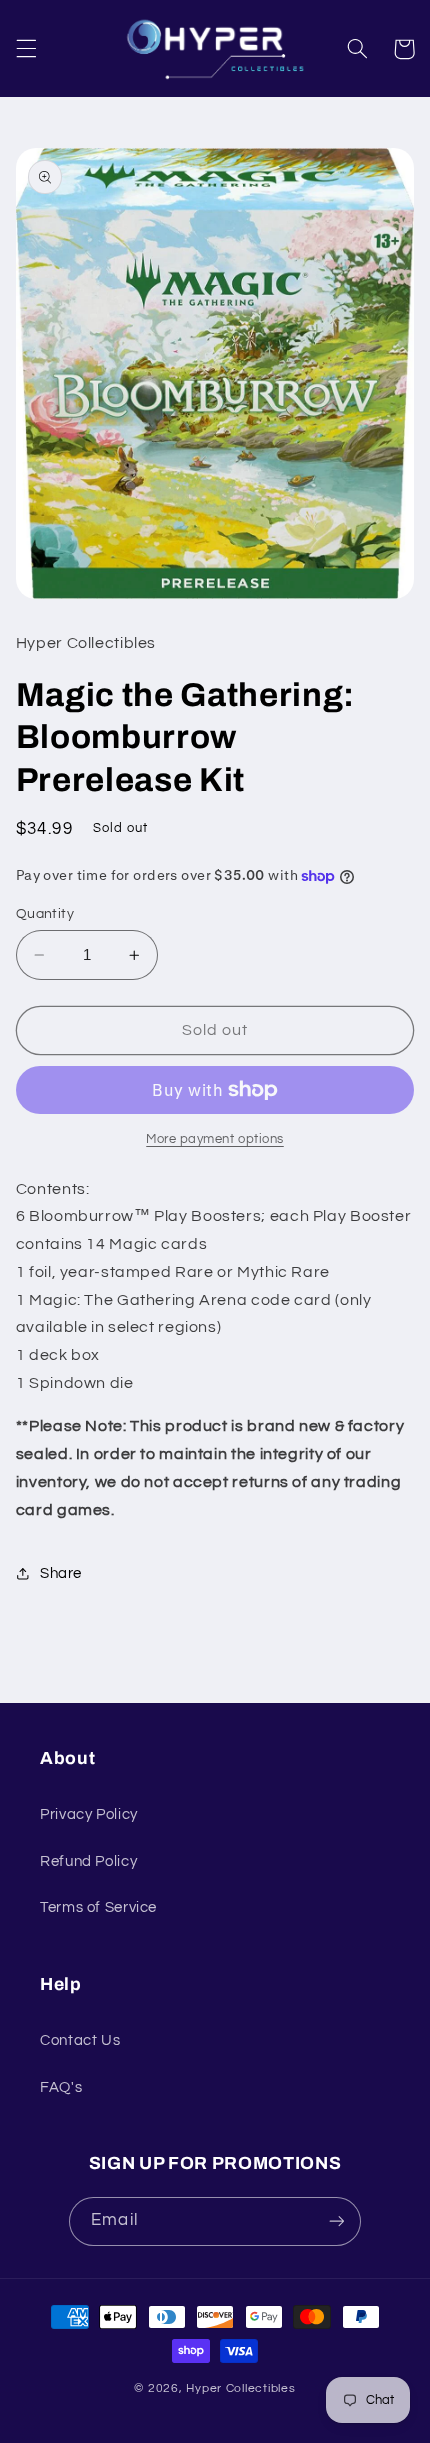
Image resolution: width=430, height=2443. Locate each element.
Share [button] (61, 1573)
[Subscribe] (336, 2221)
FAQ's (61, 2087)
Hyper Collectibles (240, 2388)
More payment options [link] (215, 1139)
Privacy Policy (89, 1814)
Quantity (45, 914)
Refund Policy (88, 1861)
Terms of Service (98, 1907)
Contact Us (80, 2040)
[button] (26, 49)
